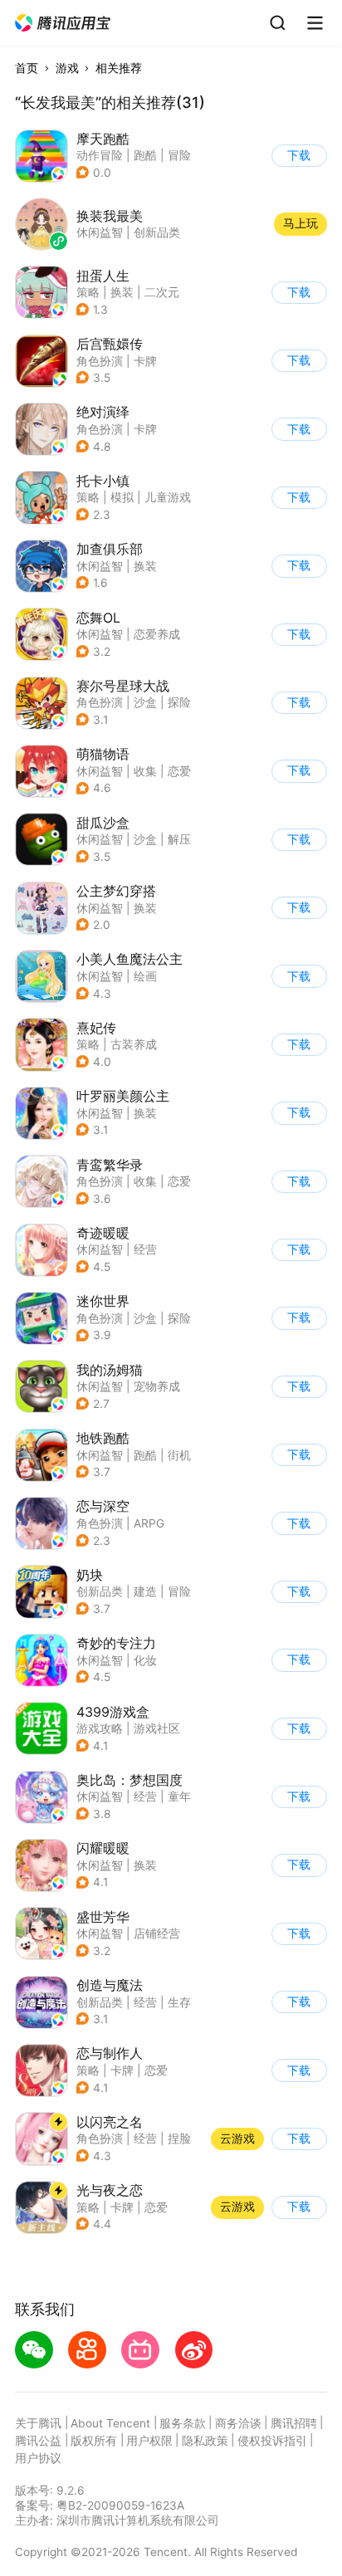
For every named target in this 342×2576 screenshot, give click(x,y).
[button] (64, 23)
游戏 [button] (67, 68)
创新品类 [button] (100, 1591)
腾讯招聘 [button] (294, 2423)
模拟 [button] (122, 497)
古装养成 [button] (134, 1044)
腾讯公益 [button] (38, 2441)
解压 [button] (179, 839)
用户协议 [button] (38, 2458)
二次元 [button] (162, 292)
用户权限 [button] (149, 2441)
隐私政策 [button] (205, 2441)
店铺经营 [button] (157, 1933)
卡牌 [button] (145, 361)
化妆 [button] (145, 1660)
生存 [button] (179, 2002)
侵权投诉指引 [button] (272, 2441)
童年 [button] (179, 1796)
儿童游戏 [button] (168, 497)
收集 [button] (145, 771)
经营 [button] (145, 1249)
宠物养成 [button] (157, 1386)
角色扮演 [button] (100, 361)
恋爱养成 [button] (157, 634)
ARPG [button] (149, 1523)
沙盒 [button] (145, 702)
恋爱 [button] (179, 771)
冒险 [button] (179, 155)
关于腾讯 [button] (38, 2423)
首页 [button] (27, 68)
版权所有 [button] (94, 2441)
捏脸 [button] (179, 2139)
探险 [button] (179, 702)
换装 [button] (122, 292)
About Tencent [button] (110, 2423)
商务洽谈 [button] (238, 2423)
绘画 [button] (145, 976)
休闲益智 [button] (100, 566)
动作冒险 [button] (100, 155)
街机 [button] (179, 1455)
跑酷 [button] (145, 155)
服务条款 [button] (183, 2423)
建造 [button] (145, 1591)
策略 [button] (88, 292)
